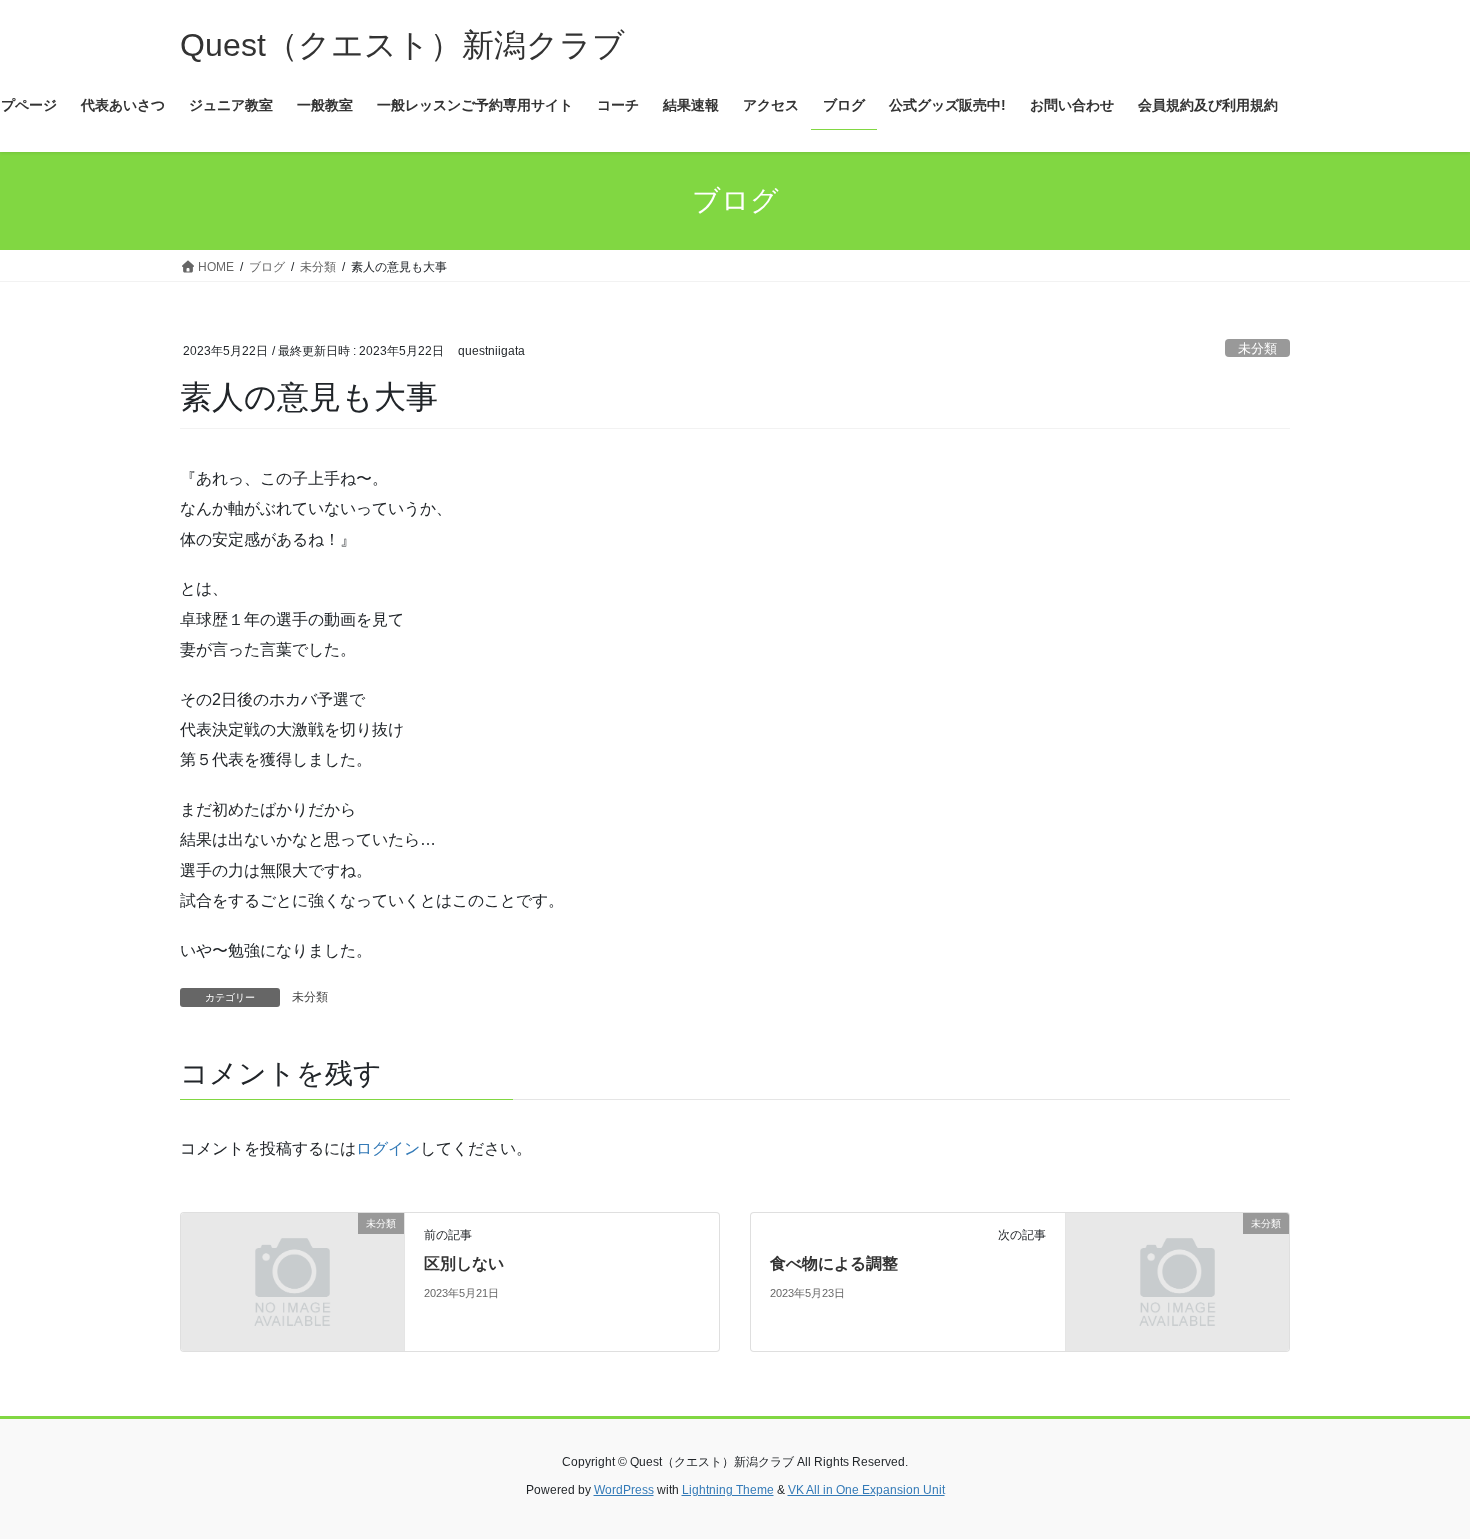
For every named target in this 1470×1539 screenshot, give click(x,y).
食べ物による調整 (834, 1263)
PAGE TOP (1417, 1475)
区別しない (464, 1263)
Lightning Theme (728, 1490)
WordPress (624, 1490)
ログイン (388, 1148)
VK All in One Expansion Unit (866, 1490)
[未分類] (292, 1280)
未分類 (1257, 348)
